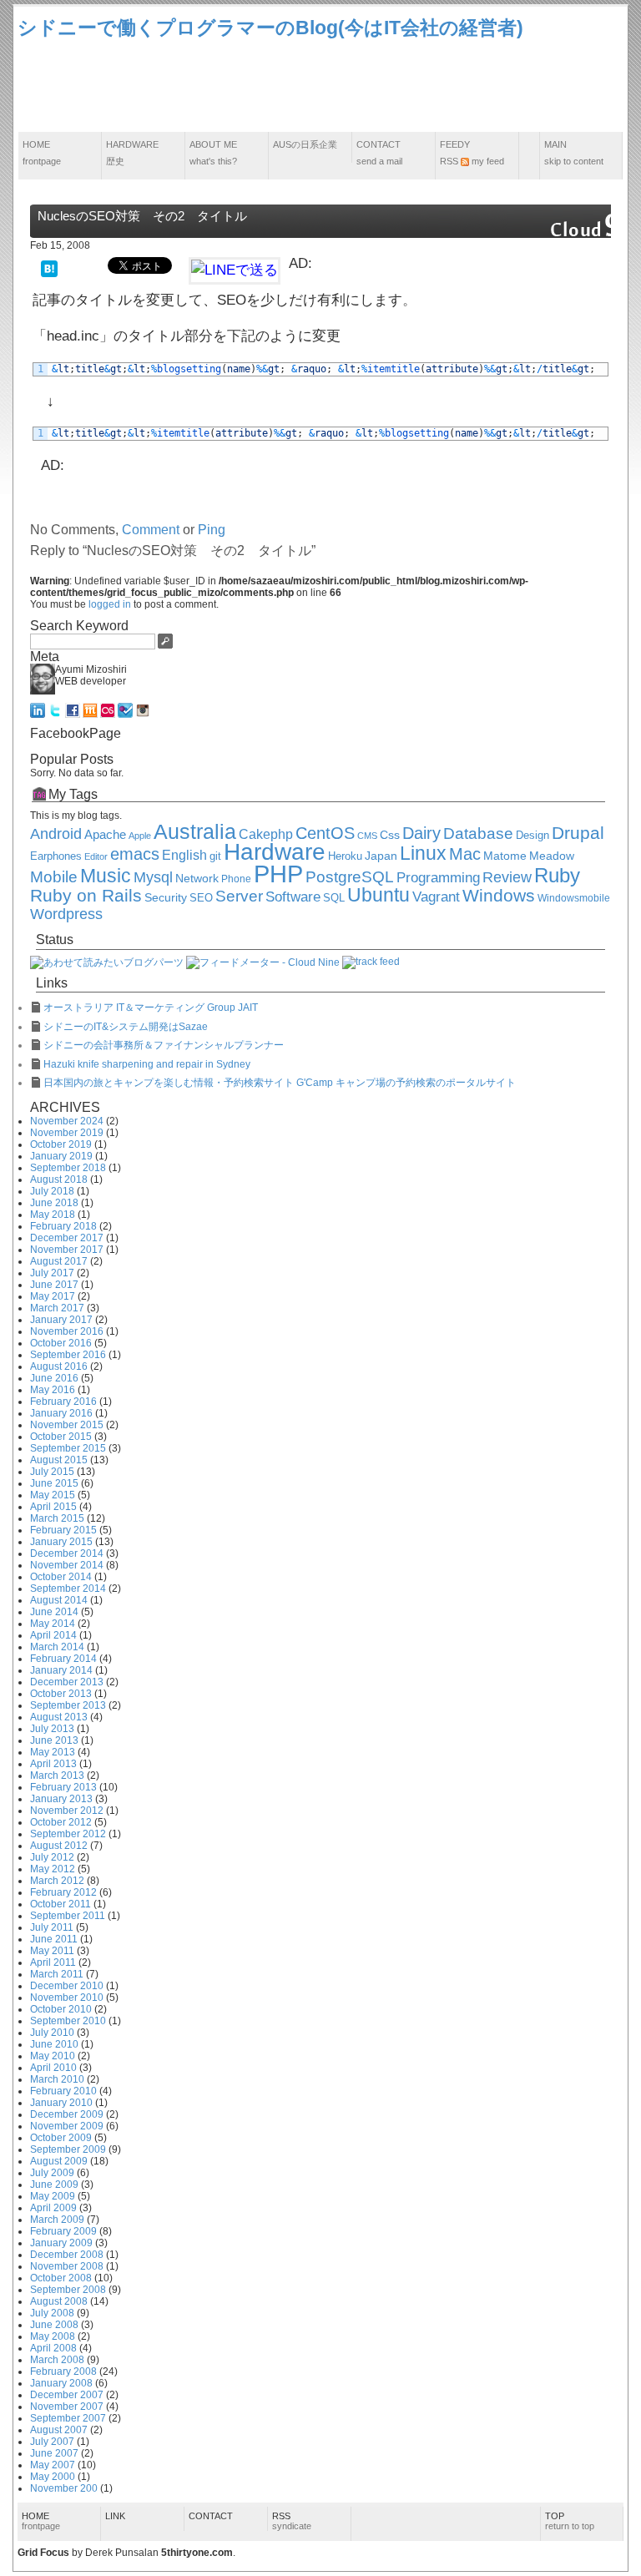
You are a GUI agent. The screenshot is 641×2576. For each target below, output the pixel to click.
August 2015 (59, 1460)
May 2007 (53, 2465)
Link (115, 2516)
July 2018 (52, 1191)
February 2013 (63, 1787)
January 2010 (61, 2103)
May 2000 (53, 2477)
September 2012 (68, 1834)
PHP (278, 874)
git (215, 856)
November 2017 (67, 1250)
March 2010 (57, 2079)
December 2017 (67, 1238)
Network (197, 879)
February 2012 (63, 1892)
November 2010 (67, 1998)
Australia (195, 831)
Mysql (153, 877)
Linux (423, 853)
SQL (334, 898)
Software (293, 897)
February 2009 (63, 2231)
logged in (110, 604)
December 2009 (67, 2114)
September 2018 (68, 1168)
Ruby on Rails (86, 896)
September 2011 (68, 1916)
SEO (201, 898)
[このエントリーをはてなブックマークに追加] (49, 268)
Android (56, 834)
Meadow (552, 856)
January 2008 (61, 2383)
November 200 (64, 2488)
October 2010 (61, 2009)
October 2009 (61, 2138)
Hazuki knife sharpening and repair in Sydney (147, 1064)
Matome (505, 856)
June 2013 (54, 1740)
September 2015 (68, 1448)
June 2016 (54, 1378)
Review (507, 877)
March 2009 (57, 2220)
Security (166, 898)
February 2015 (63, 1530)
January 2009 (61, 2243)
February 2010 (63, 2091)
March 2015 (57, 1518)
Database (478, 833)
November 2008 (67, 2266)
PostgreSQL (350, 877)
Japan (381, 856)
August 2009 (59, 2161)
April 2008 (53, 2348)
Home (42, 153)
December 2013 (67, 1682)
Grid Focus (43, 2553)
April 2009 (53, 2208)
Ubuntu (379, 895)
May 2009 (53, 2196)
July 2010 (52, 2033)
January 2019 (61, 1156)
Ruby (557, 876)
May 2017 (53, 1296)
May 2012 (53, 1869)
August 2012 (59, 1846)
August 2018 (59, 1179)
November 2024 (67, 1121)
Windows (499, 896)
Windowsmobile (574, 898)
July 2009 (52, 2173)
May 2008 (53, 2336)
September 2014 (68, 1589)
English (184, 855)
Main (574, 153)
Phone (236, 879)
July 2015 (52, 1472)
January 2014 (61, 1670)
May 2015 (53, 1495)
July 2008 (52, 2313)
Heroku (345, 856)
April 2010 (53, 2068)
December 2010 (67, 1986)
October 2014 (61, 1577)
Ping (212, 530)
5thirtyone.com (197, 2553)
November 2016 (67, 1331)
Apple (140, 836)
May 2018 (53, 1215)
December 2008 (67, 2255)
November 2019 (67, 1133)
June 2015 (54, 1483)
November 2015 (67, 1425)
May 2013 (53, 1752)
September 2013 (68, 1705)
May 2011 (52, 1951)
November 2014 (67, 1565)
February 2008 (63, 2371)
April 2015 (53, 1507)
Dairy (421, 833)
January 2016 (61, 1413)
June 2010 (54, 2044)
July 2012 (52, 1857)
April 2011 (53, 1962)
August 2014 (59, 1600)
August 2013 (59, 1717)
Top (570, 2521)
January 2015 (61, 1542)
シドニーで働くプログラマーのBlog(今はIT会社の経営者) (270, 28)
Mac (465, 854)
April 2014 (53, 1635)
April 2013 (53, 1764)
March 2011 (57, 1974)
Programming (438, 878)
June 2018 (54, 1203)
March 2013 (57, 1775)
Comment (151, 530)
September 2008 (68, 2290)
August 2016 (59, 1366)
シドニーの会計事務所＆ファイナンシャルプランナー (164, 1045)
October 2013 (61, 1694)
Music (106, 876)
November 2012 (67, 1811)
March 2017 (57, 1308)
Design (532, 836)
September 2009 (68, 2149)
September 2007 (68, 2418)
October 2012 (61, 1822)
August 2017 (59, 1261)
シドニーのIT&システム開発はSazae (126, 1027)
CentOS (325, 833)
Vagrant (436, 897)
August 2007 (59, 2430)
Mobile (54, 877)
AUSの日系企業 (305, 144)
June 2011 (54, 1939)
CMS (367, 836)
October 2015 (61, 1437)
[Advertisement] (320, 87)
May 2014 (53, 1624)
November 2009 (67, 2126)
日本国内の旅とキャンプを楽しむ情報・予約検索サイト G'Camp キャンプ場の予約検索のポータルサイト (280, 1083)
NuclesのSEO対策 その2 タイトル (142, 216)
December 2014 (67, 1553)
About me (213, 153)
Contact (379, 153)
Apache (105, 834)
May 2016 (53, 1390)
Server (239, 896)
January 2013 (61, 1799)
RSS (292, 2521)
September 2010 (68, 2021)
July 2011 (52, 1927)
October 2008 (61, 2278)
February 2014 (63, 1659)
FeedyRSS (472, 153)
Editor (96, 856)
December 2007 (67, 2395)
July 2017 (52, 1273)
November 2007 (67, 2407)
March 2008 (57, 2360)
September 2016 (68, 1355)
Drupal (578, 833)
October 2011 (61, 1904)
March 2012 (57, 1881)
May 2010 (53, 2056)
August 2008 (59, 2301)
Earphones (56, 856)
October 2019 (61, 1144)
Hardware (132, 153)
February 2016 (63, 1402)
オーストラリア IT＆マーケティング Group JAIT (151, 1008)
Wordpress (66, 914)
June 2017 (54, 1285)
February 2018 (63, 1226)
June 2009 (54, 2185)
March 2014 (57, 1647)
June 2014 (54, 1612)
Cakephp (266, 834)
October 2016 (61, 1343)
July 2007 (52, 2442)
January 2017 (61, 1320)
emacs (135, 854)
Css (390, 835)
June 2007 (54, 2453)
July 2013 (52, 1729)
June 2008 (54, 2325)
